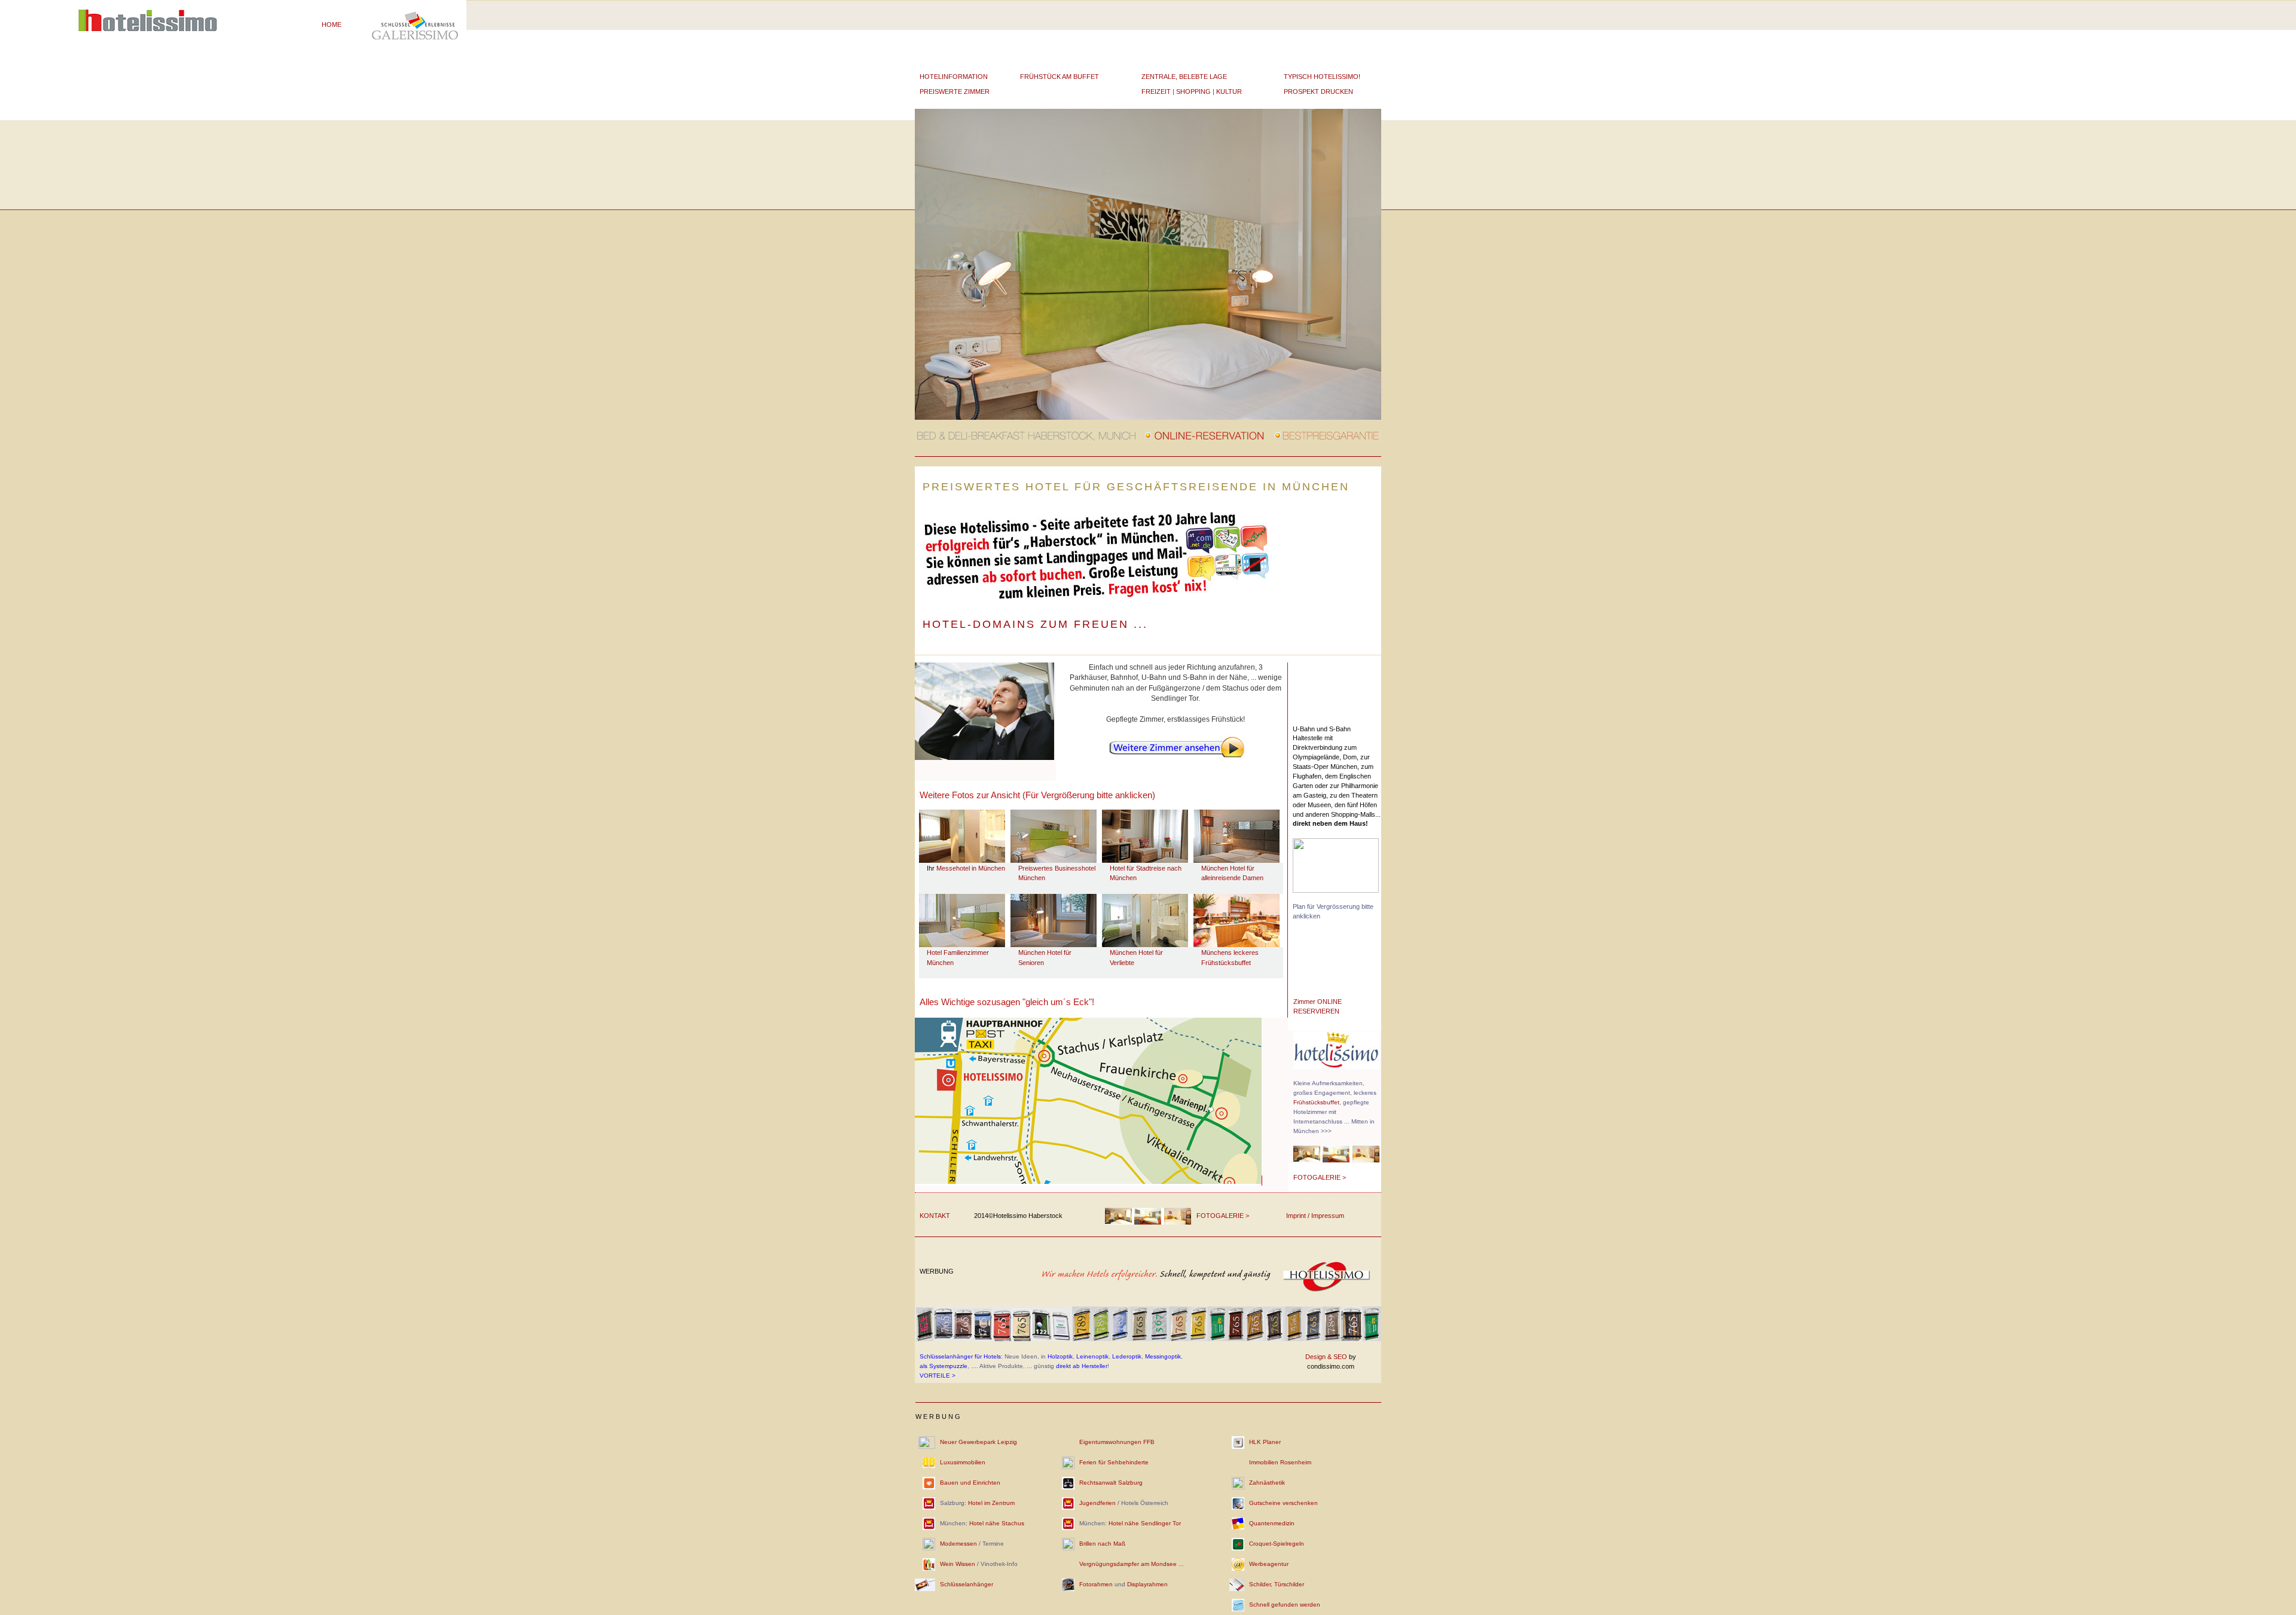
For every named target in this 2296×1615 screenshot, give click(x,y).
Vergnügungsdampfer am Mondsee (1128, 1564)
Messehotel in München (971, 868)
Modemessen (958, 1544)
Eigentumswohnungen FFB (1117, 1442)
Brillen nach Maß (1102, 1544)
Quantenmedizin (1272, 1523)
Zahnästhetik (1267, 1483)
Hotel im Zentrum (991, 1503)
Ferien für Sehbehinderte (1114, 1462)
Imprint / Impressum (1315, 1216)
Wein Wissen (958, 1564)
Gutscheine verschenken (1283, 1503)
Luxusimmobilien (963, 1462)
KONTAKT (935, 1216)
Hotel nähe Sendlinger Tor (1145, 1523)
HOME (332, 25)
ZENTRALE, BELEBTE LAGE (1184, 77)
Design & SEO (1326, 1357)
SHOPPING (1193, 91)
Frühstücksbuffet (1316, 1102)
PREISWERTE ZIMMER (955, 91)
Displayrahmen (1147, 1584)
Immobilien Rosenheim (1280, 1462)
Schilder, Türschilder (1277, 1584)
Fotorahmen (1096, 1584)
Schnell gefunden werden (1285, 1605)
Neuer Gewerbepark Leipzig (978, 1442)
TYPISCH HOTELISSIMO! (1322, 77)
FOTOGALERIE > (1320, 1177)
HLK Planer (1265, 1442)
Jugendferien (1097, 1503)
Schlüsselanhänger (967, 1584)
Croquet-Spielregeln (1277, 1544)
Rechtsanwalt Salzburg (1111, 1483)
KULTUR (1229, 91)
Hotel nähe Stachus (997, 1523)
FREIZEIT (1156, 91)
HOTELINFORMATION (954, 77)
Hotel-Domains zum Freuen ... (1035, 624)
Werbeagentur (1269, 1564)
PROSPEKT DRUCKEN (1318, 91)
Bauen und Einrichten (970, 1483)
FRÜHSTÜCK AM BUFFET (1060, 77)
